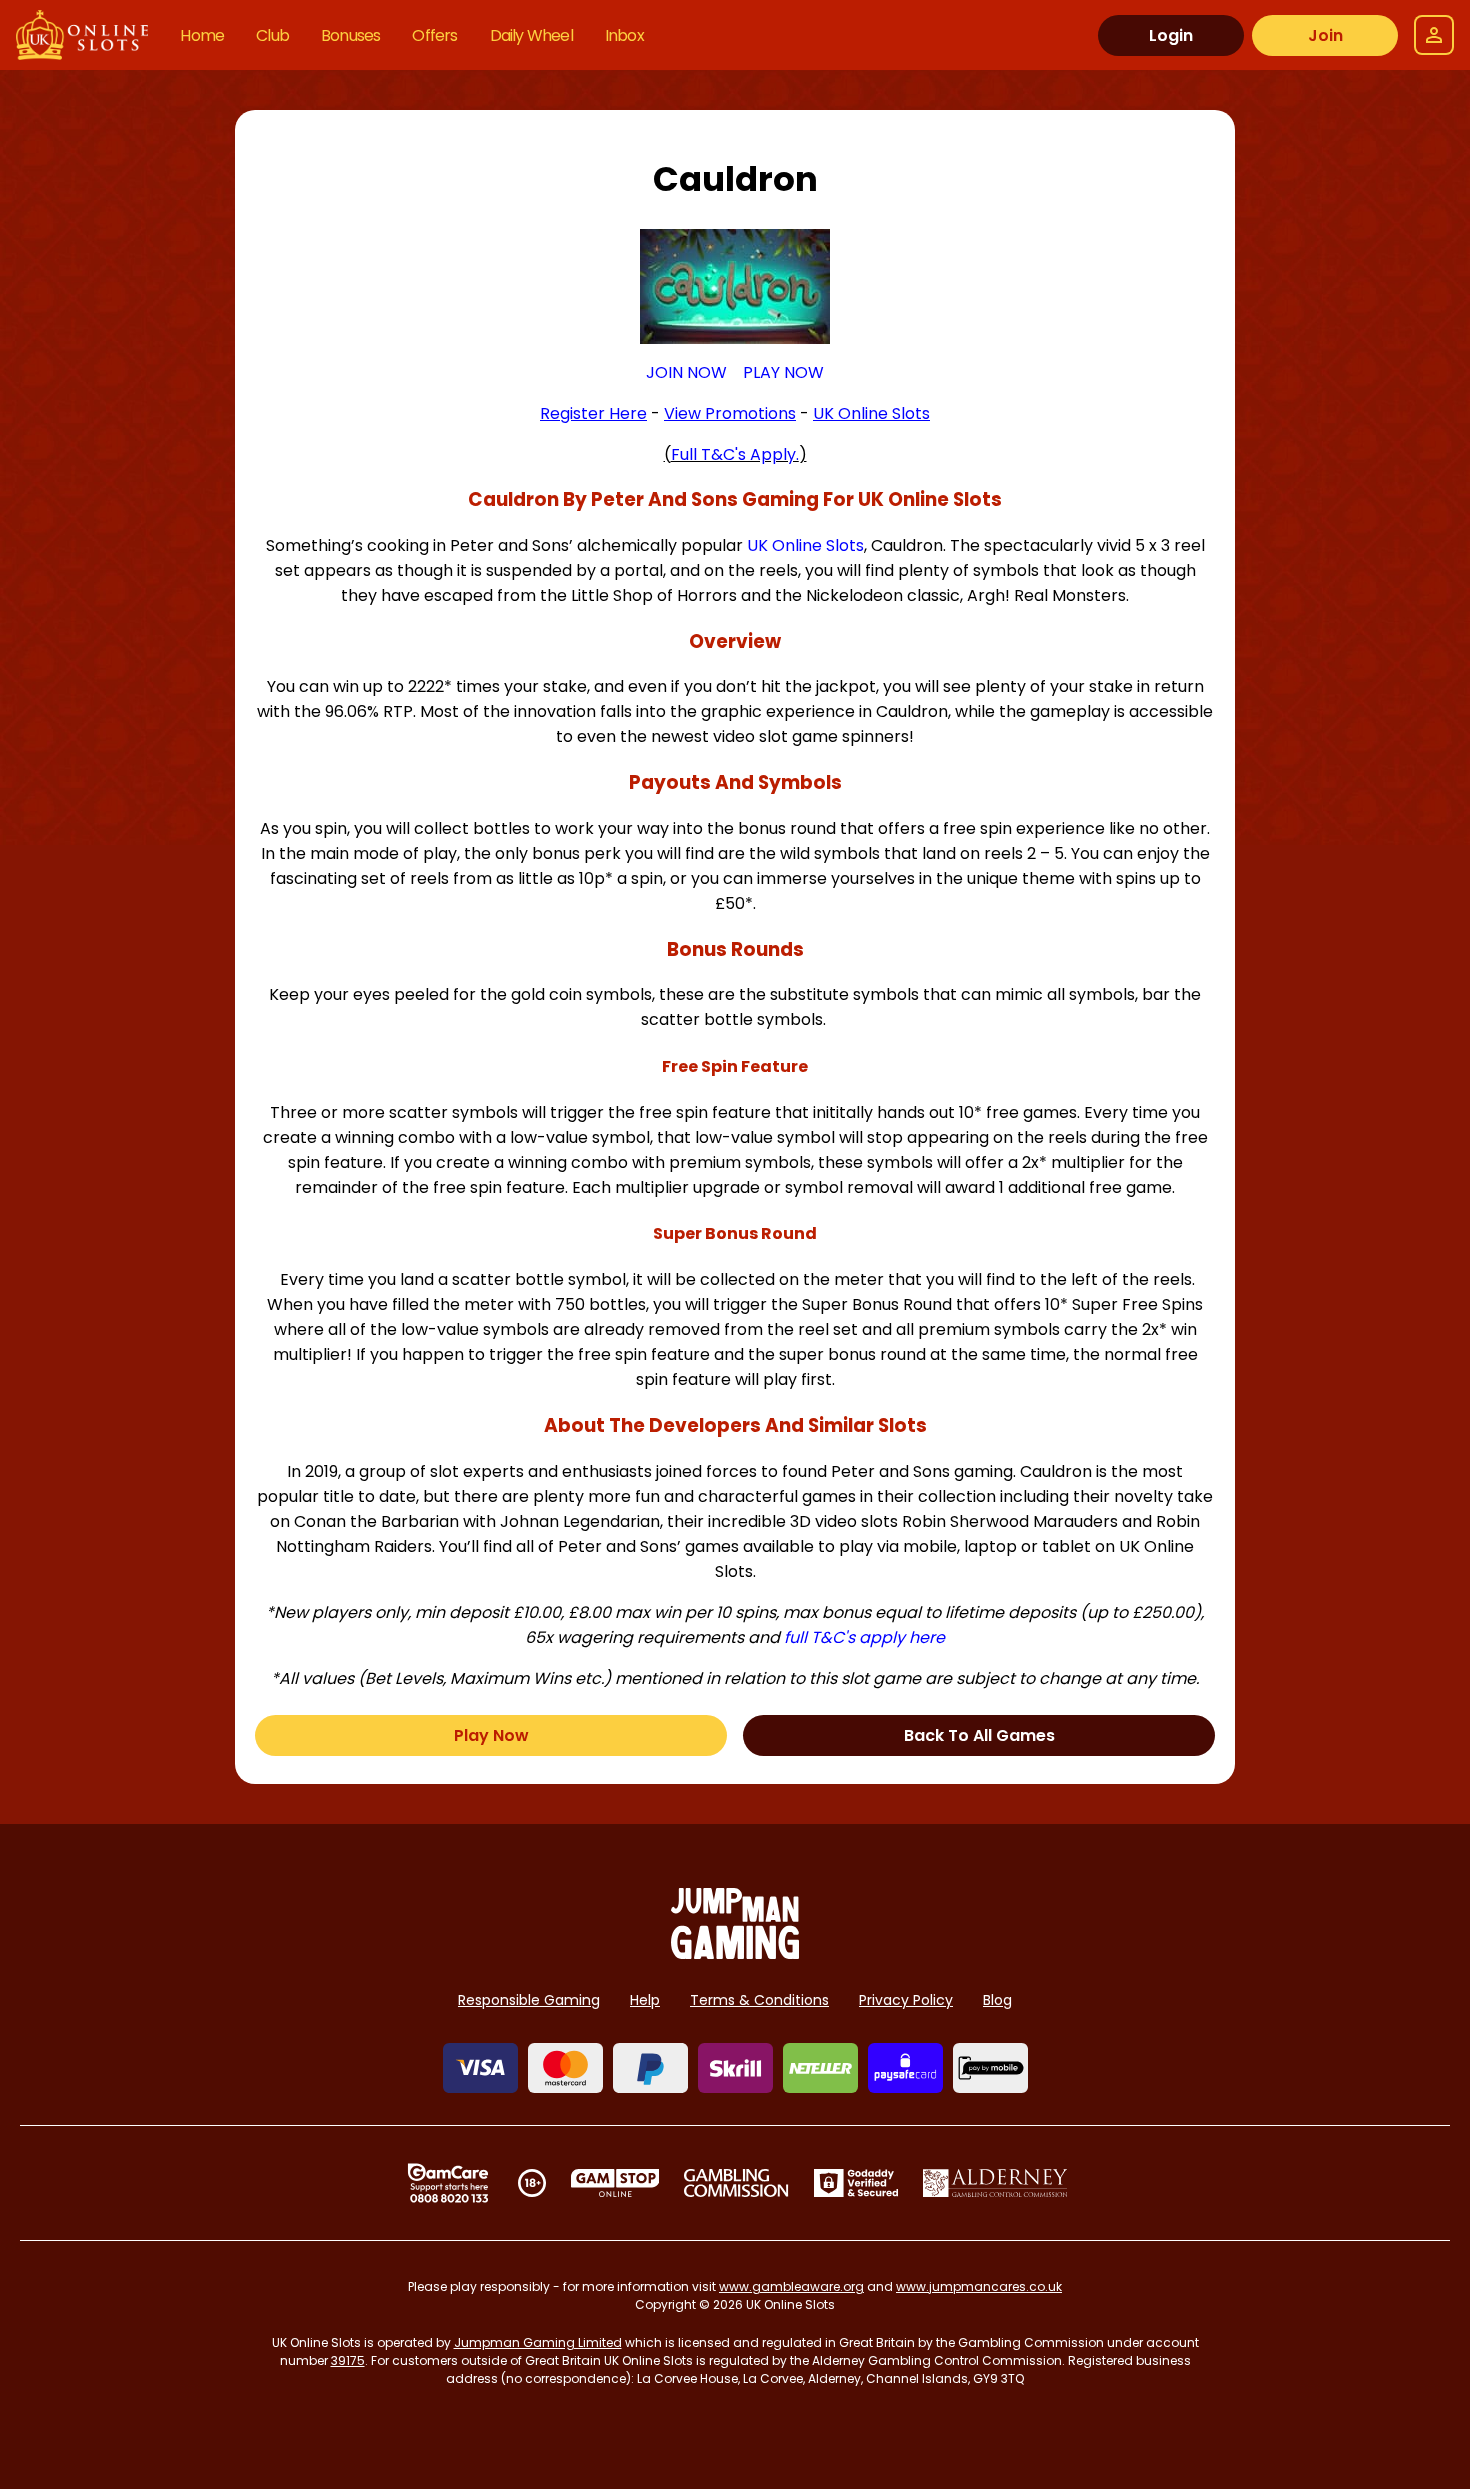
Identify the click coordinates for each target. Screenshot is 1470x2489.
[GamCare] (448, 2183)
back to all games (979, 1735)
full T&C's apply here (864, 1637)
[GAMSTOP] (615, 2183)
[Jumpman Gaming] (735, 1953)
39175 (348, 2360)
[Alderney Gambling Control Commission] (995, 2183)
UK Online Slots (805, 545)
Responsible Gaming (529, 2000)
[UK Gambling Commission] (736, 2183)
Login (1171, 35)
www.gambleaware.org (791, 2286)
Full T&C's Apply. (735, 454)
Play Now (491, 1735)
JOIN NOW (686, 372)
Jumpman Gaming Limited (538, 2342)
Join (1325, 35)
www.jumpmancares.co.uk (979, 2286)
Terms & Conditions (759, 2000)
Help (645, 2000)
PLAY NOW (783, 372)
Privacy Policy (906, 2000)
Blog (997, 2000)
